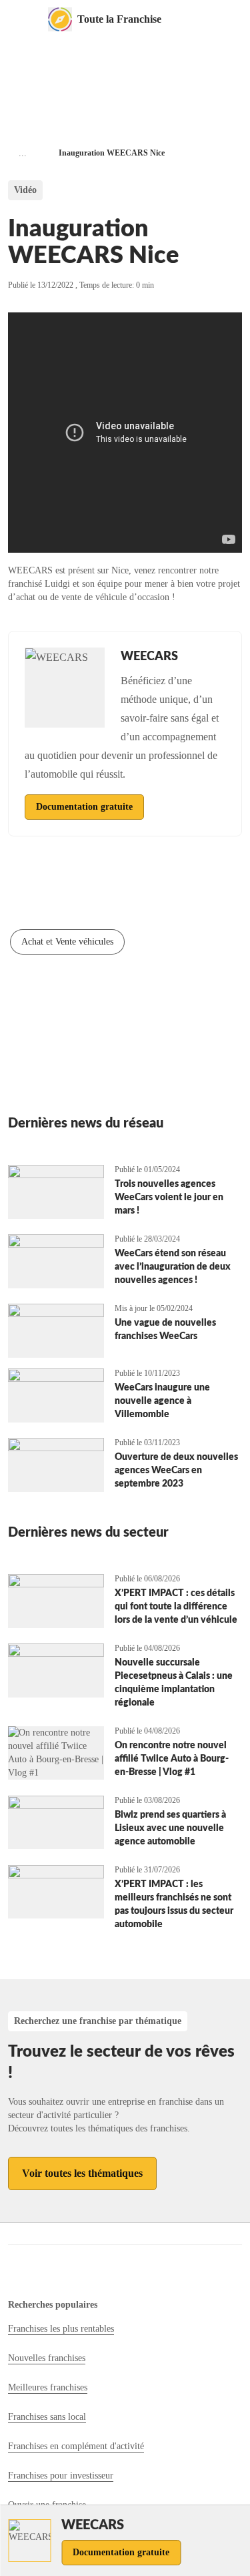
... (23, 153)
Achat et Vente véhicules (67, 942)
